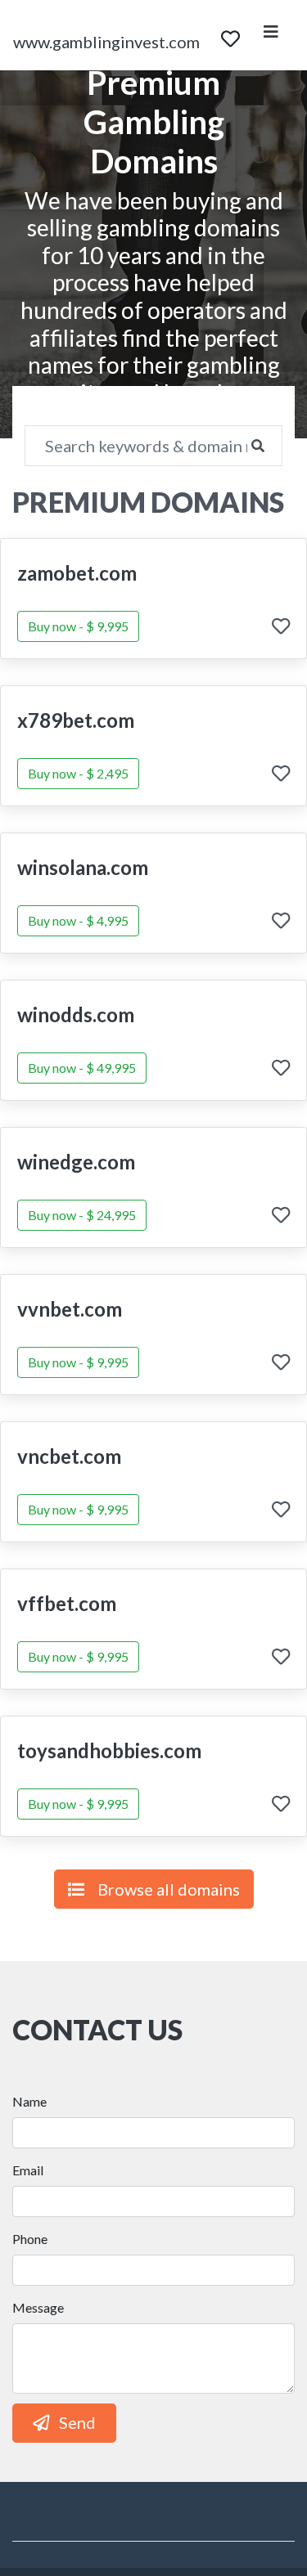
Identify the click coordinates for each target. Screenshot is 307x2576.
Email (28, 2170)
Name (29, 2101)
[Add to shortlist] (281, 628)
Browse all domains (169, 1889)
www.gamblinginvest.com (106, 42)
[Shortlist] (230, 35)
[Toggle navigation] (271, 35)
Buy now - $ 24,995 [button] (82, 1215)
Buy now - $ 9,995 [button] (78, 626)
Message (38, 2307)
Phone (30, 2239)
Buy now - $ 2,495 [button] (78, 773)
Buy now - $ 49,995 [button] (82, 1068)
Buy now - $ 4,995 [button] (78, 920)
